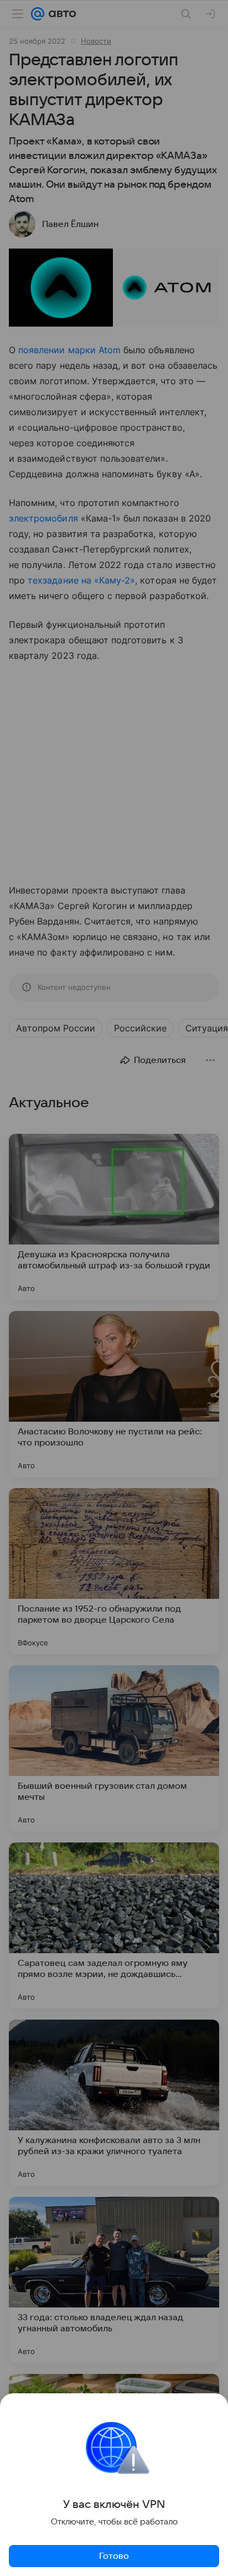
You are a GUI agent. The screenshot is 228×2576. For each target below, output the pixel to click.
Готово (114, 2556)
